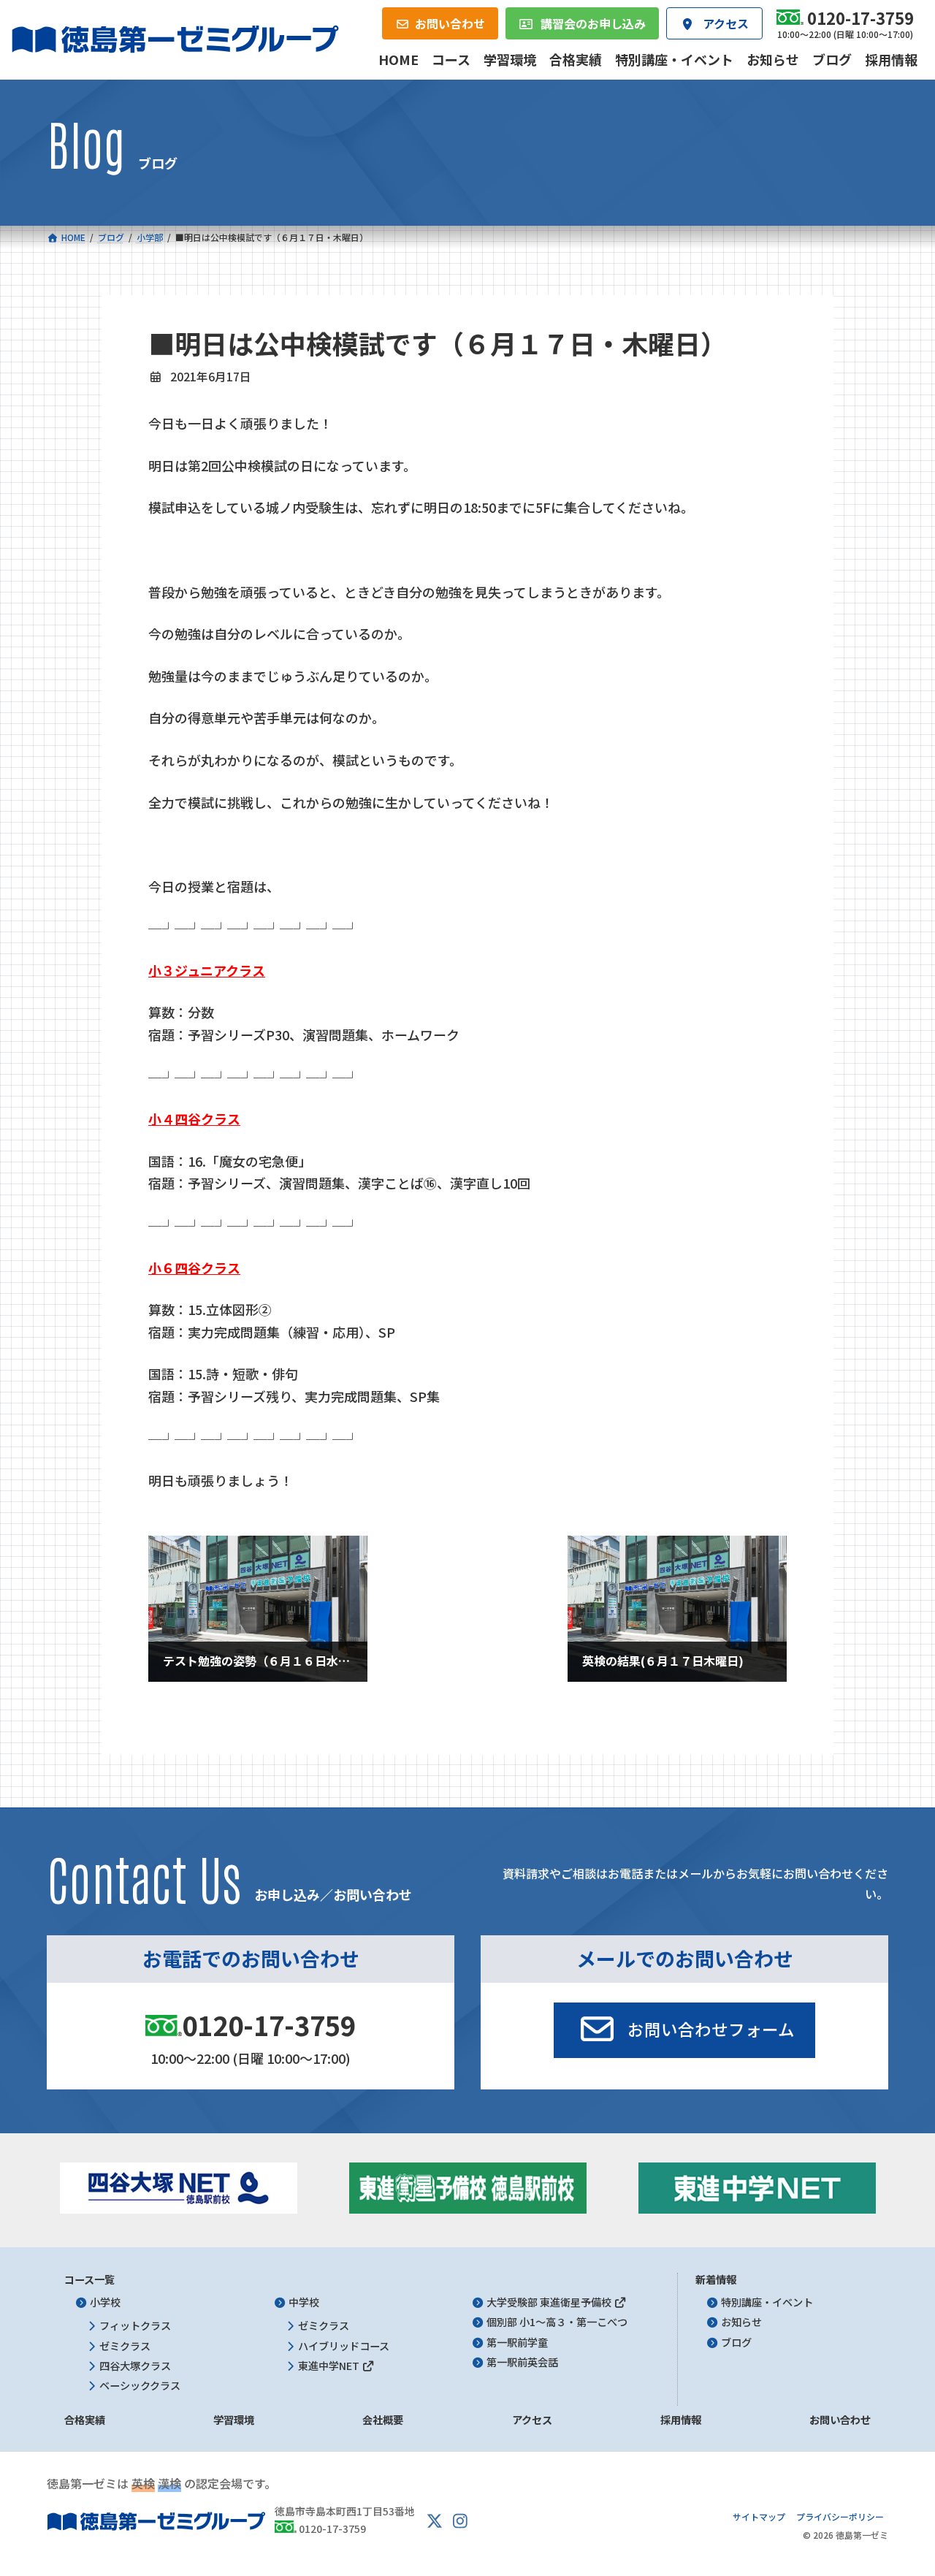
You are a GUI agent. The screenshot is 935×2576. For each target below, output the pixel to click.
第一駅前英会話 (522, 2362)
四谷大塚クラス (135, 2366)
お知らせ (741, 2322)
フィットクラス (135, 2326)
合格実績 (85, 2420)
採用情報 (681, 2420)
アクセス (532, 2420)
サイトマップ (759, 2517)
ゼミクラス (125, 2346)
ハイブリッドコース (344, 2346)
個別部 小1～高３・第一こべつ (557, 2322)
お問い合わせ (840, 2420)
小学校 (105, 2303)
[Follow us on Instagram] (460, 2521)
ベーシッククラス (140, 2385)
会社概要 (383, 2420)
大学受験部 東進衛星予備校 (550, 2303)
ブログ (736, 2342)
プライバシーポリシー (840, 2517)
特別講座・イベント (767, 2303)
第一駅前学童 (517, 2342)
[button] (684, 2030)
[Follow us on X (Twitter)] (435, 2521)
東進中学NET (330, 2366)
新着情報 (716, 2279)
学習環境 (234, 2420)
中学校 (304, 2303)
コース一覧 (89, 2279)
